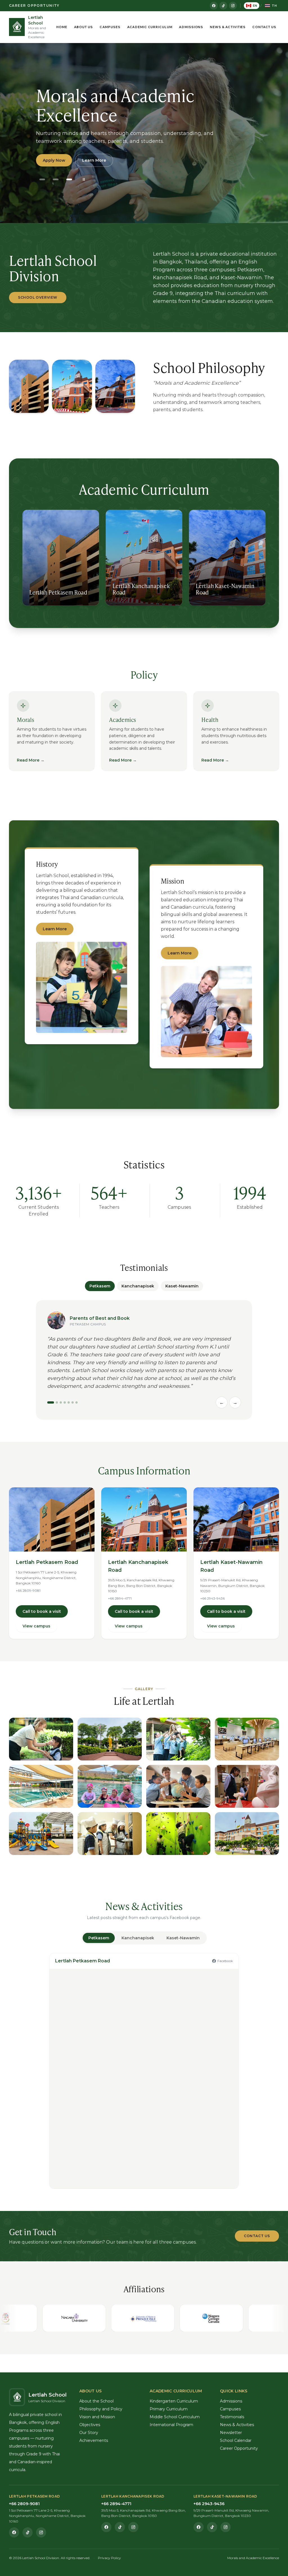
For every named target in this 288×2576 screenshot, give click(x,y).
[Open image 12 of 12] (247, 1834)
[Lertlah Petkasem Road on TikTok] (28, 2532)
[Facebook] (214, 6)
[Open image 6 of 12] (110, 1786)
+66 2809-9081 (28, 1590)
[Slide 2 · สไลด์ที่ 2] (56, 179)
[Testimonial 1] (51, 1402)
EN (255, 6)
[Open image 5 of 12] (41, 1786)
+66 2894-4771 (120, 1598)
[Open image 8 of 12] (247, 1786)
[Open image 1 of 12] (41, 1739)
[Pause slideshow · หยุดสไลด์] (84, 179)
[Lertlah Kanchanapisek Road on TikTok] (120, 2527)
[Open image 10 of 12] (110, 1834)
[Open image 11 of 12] (178, 1834)
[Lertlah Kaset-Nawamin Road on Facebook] (199, 2527)
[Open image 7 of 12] (178, 1786)
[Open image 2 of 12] (110, 1739)
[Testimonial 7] (76, 1402)
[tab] (99, 1938)
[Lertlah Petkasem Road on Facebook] (14, 2532)
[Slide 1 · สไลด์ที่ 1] (42, 179)
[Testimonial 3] (61, 1402)
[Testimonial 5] (69, 1402)
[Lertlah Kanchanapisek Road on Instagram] (133, 2527)
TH (274, 6)
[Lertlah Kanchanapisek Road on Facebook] (106, 2527)
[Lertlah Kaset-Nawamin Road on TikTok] (212, 2527)
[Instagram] (233, 6)
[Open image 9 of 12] (41, 1834)
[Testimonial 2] (57, 1402)
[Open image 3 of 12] (178, 1739)
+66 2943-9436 (212, 1598)
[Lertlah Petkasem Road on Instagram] (41, 2532)
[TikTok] (223, 6)
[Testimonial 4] (65, 1402)
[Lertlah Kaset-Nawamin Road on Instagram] (226, 2527)
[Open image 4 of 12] (247, 1739)
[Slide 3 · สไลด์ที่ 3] (69, 179)
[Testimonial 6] (73, 1402)
